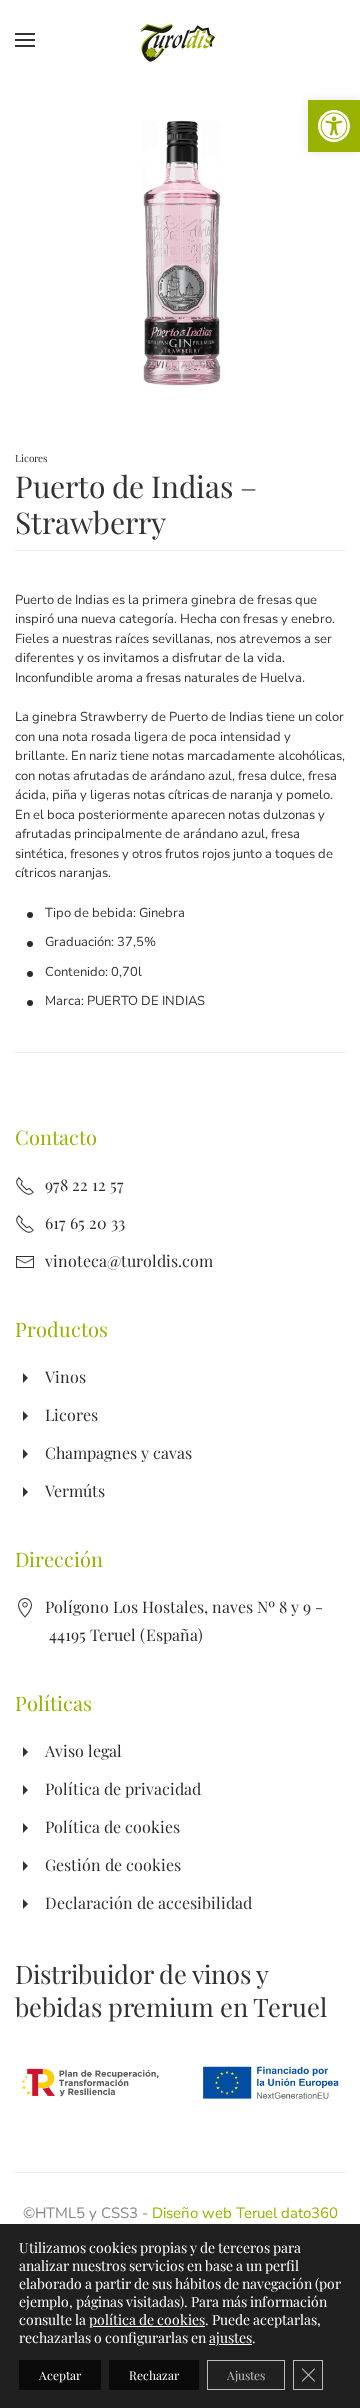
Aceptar (60, 2375)
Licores (31, 458)
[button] (334, 126)
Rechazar (154, 2375)
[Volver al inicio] (180, 40)
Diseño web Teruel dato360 (245, 2213)
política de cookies (147, 2319)
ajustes (230, 2338)
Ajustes (246, 2375)
